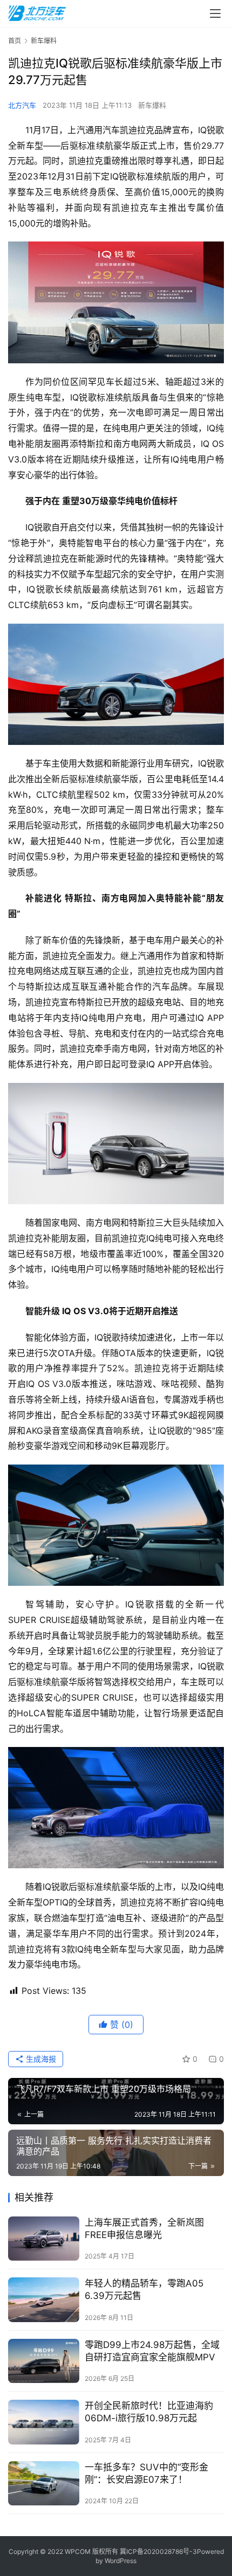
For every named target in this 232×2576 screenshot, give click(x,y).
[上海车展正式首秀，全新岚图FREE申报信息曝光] (44, 2239)
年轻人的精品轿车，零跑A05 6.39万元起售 (144, 2290)
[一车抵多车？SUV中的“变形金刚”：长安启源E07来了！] (44, 2484)
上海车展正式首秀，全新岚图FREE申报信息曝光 (144, 2229)
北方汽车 (22, 105)
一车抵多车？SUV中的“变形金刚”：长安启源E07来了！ (146, 2473)
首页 (15, 41)
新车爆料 (152, 105)
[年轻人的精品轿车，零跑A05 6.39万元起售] (44, 2300)
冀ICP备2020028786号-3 (158, 2551)
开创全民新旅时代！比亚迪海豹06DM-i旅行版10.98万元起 (149, 2412)
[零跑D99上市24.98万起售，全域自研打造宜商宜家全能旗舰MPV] (44, 2361)
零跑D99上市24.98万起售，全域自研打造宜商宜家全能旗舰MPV (152, 2351)
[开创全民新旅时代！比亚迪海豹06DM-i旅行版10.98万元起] (44, 2422)
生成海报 (40, 2059)
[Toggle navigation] (215, 13)
